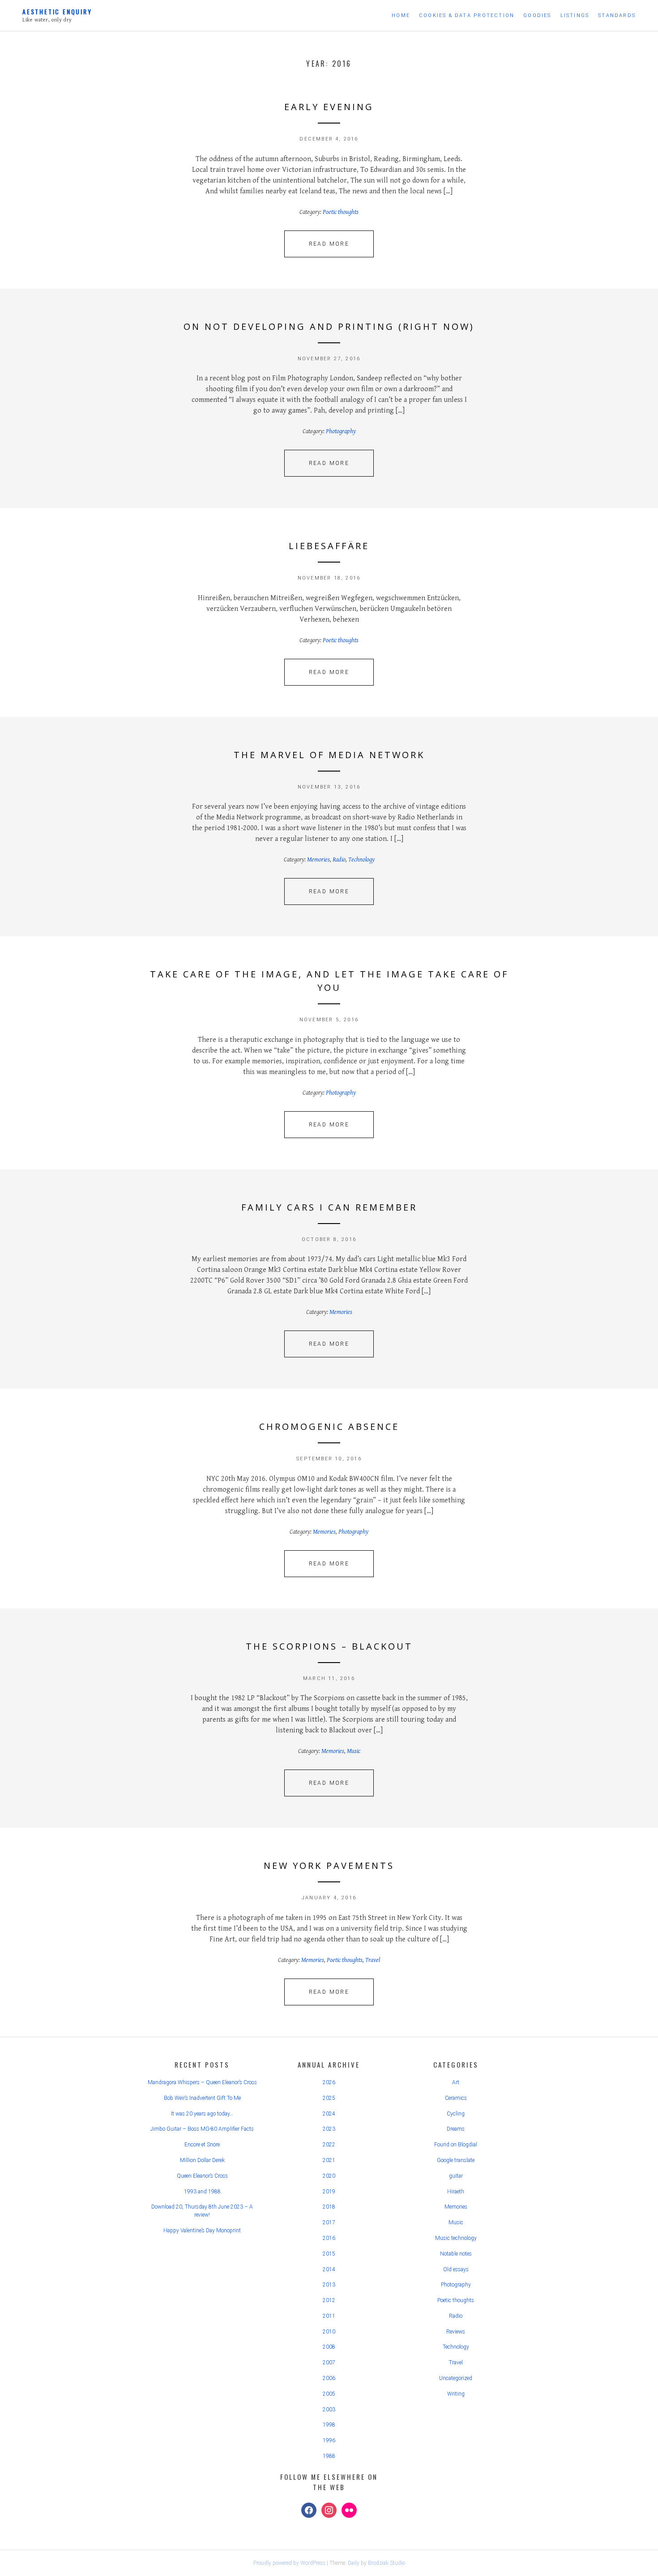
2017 (329, 2222)
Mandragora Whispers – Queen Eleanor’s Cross (202, 2082)
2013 (329, 2285)
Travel (373, 1960)
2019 (329, 2192)
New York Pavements (329, 1866)
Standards (617, 15)
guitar (456, 2176)
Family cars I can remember (329, 1207)
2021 (329, 2160)
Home (401, 15)
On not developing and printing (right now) (329, 326)
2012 (329, 2300)
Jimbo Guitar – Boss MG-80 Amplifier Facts (202, 2129)
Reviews (456, 2332)
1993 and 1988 (202, 2192)
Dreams (456, 2129)
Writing (456, 2394)
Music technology (456, 2238)
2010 (329, 2332)
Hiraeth (456, 2192)
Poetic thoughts (341, 212)
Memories (318, 860)
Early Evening (329, 107)
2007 (329, 2363)
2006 (329, 2378)
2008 (329, 2347)
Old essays (456, 2269)
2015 (329, 2254)
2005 (329, 2394)
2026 (329, 2082)
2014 (329, 2269)
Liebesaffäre (329, 546)
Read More (329, 244)
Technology (361, 860)
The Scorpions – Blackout (329, 1646)
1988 (329, 2456)
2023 (329, 2129)
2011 (329, 2316)
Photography (341, 431)
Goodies (537, 15)
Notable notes (456, 2254)
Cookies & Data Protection (467, 15)
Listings (575, 15)
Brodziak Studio (387, 2563)
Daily (354, 2563)
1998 (329, 2425)
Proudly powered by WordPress (289, 2563)
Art (456, 2082)
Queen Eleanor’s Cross (202, 2176)
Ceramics (456, 2098)
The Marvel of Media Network (329, 755)
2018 (329, 2207)
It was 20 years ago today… (202, 2114)
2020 (329, 2176)
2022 (329, 2145)
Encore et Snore (202, 2145)
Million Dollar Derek (202, 2160)
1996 (329, 2440)
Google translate (456, 2160)
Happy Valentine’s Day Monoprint (202, 2231)
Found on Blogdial (456, 2145)
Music (354, 1751)
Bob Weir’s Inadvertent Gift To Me (202, 2098)
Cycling (456, 2114)
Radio (339, 860)
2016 (329, 2238)
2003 (329, 2410)
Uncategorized (456, 2378)
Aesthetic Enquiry (57, 11)
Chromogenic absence (329, 1427)
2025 (329, 2098)
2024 (329, 2114)
